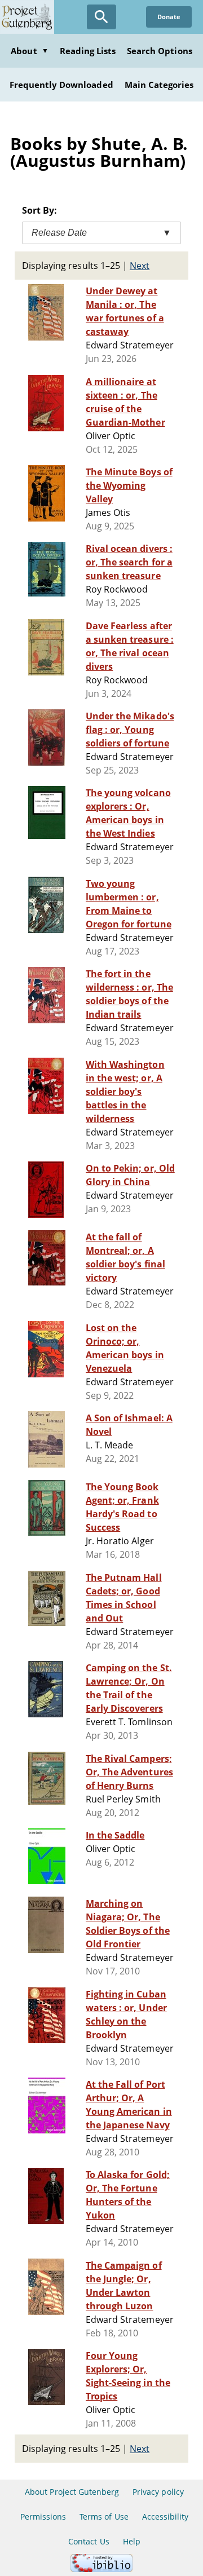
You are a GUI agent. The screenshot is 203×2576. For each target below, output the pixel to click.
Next (140, 266)
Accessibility (166, 2517)
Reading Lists (88, 51)
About (29, 51)
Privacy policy (158, 2492)
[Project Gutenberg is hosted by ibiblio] (101, 2569)
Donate (169, 17)
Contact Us (89, 2541)
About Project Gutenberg (72, 2492)
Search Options (160, 51)
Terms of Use (104, 2517)
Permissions (43, 2517)
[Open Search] (101, 17)
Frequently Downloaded (61, 85)
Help (132, 2541)
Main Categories (159, 85)
